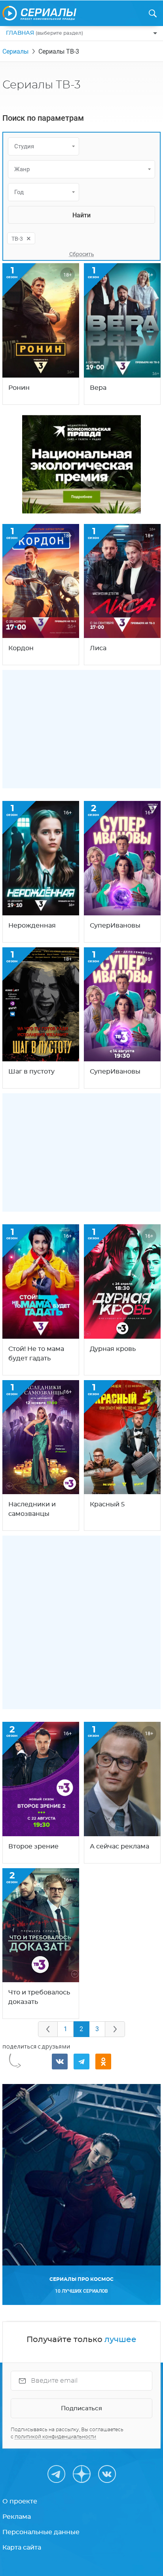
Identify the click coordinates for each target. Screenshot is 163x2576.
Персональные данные (41, 2532)
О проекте (20, 2501)
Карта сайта (22, 2548)
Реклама (17, 2517)
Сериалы (15, 51)
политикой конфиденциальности (55, 2437)
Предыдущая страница (48, 2029)
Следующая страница (115, 2029)
